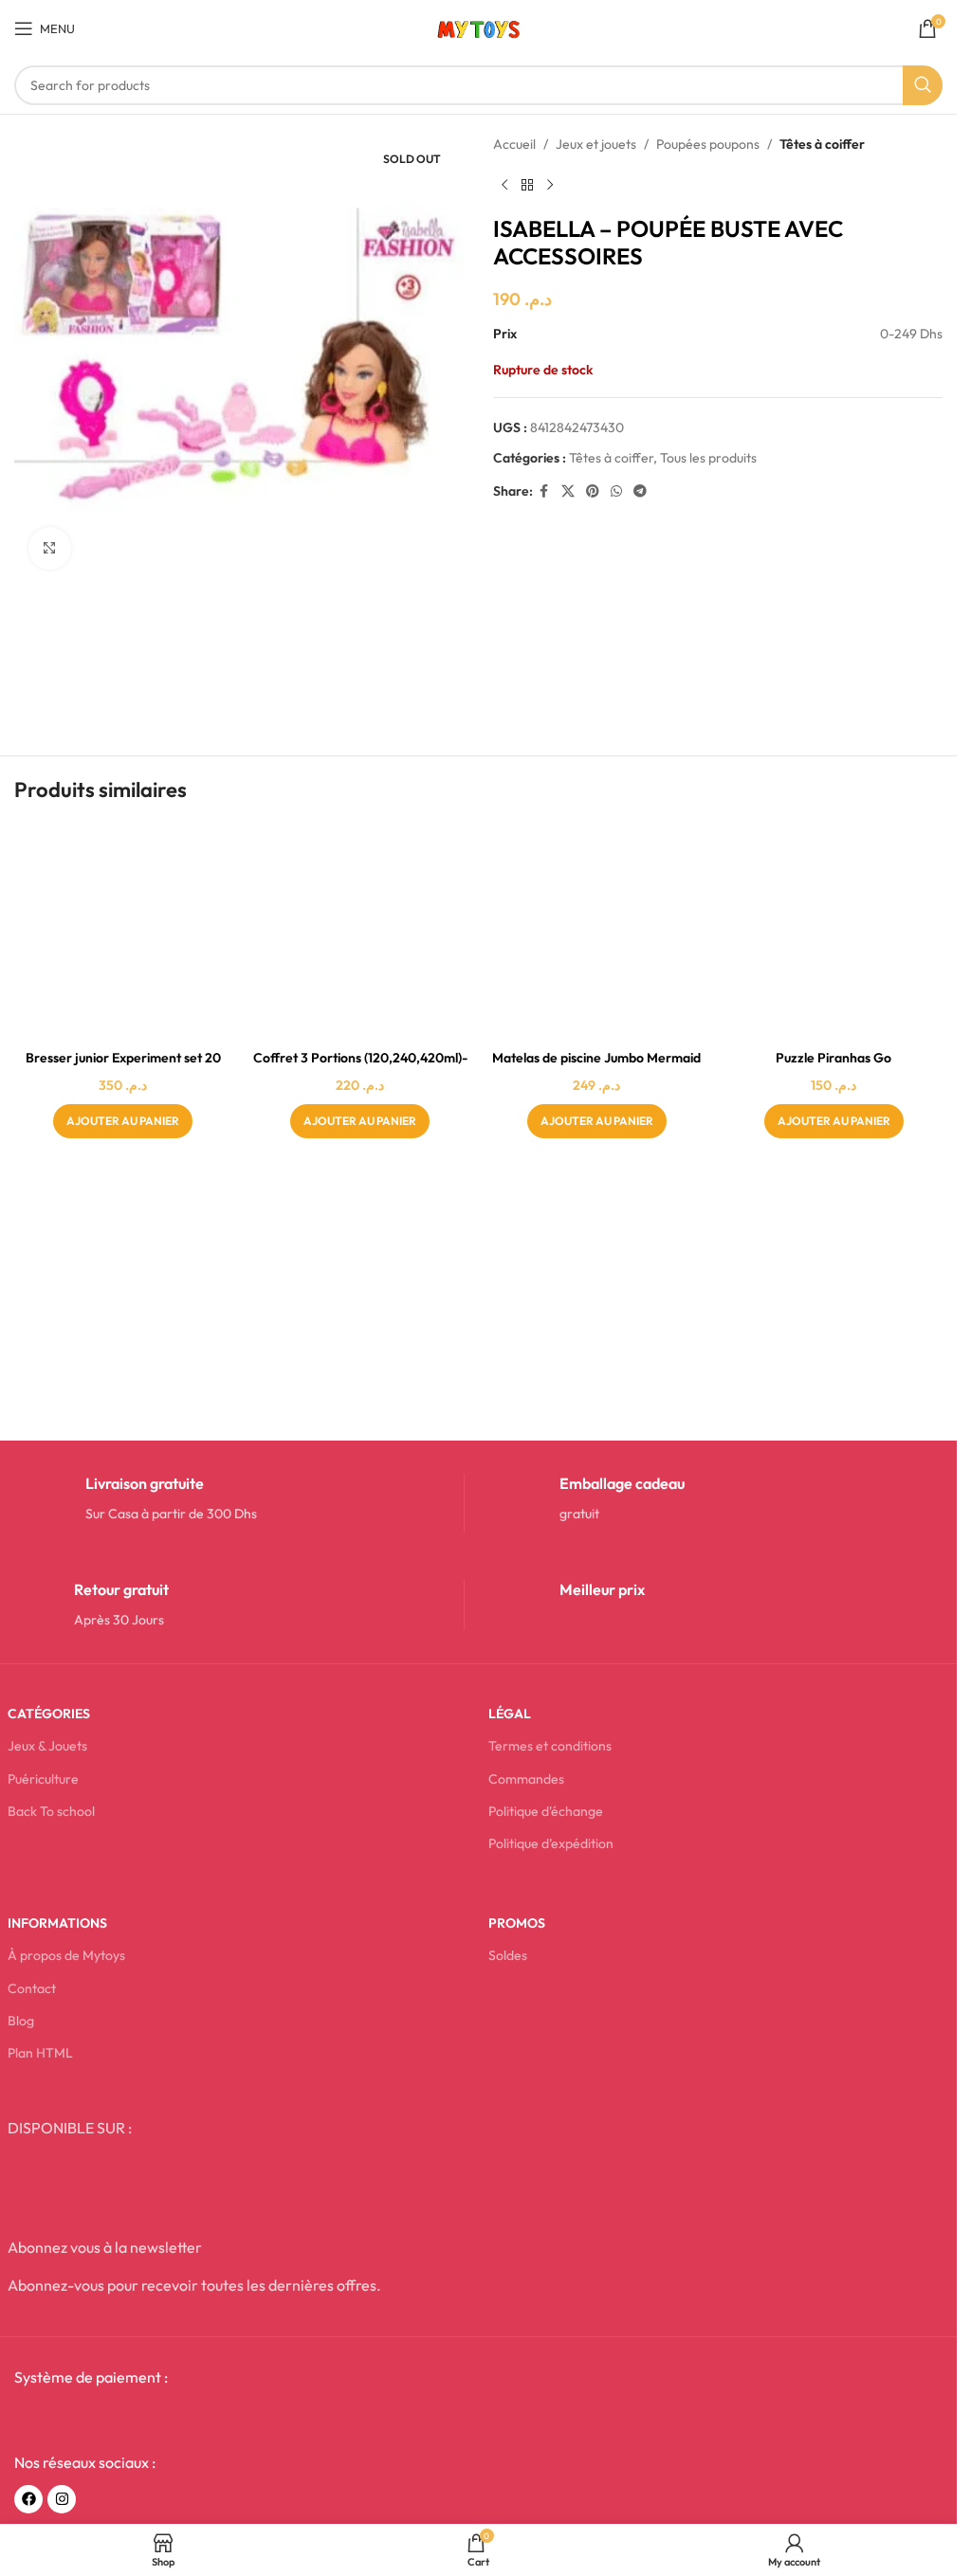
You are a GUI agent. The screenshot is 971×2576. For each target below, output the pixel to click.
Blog (21, 2021)
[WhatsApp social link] (616, 491)
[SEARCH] (923, 85)
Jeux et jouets (596, 144)
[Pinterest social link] (593, 491)
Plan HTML (40, 2053)
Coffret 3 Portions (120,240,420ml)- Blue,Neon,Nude (360, 1067)
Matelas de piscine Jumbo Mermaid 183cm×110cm (596, 1067)
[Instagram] (62, 2499)
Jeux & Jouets (47, 1746)
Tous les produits (708, 458)
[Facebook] (28, 2499)
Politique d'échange (546, 1811)
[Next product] (550, 185)
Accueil (514, 144)
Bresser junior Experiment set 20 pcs (123, 1067)
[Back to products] (527, 185)
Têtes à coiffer (822, 144)
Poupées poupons (708, 144)
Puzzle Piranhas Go (834, 1058)
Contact (32, 1988)
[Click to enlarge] (50, 548)
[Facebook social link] (544, 491)
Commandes (526, 1779)
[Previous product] (504, 185)
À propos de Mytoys (66, 1955)
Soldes (508, 1955)
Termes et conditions (550, 1746)
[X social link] (568, 491)
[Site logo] (478, 27)
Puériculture (43, 1779)
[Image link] (158, 2420)
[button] (123, 1121)
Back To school (51, 1811)
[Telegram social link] (640, 491)
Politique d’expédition (551, 1843)
